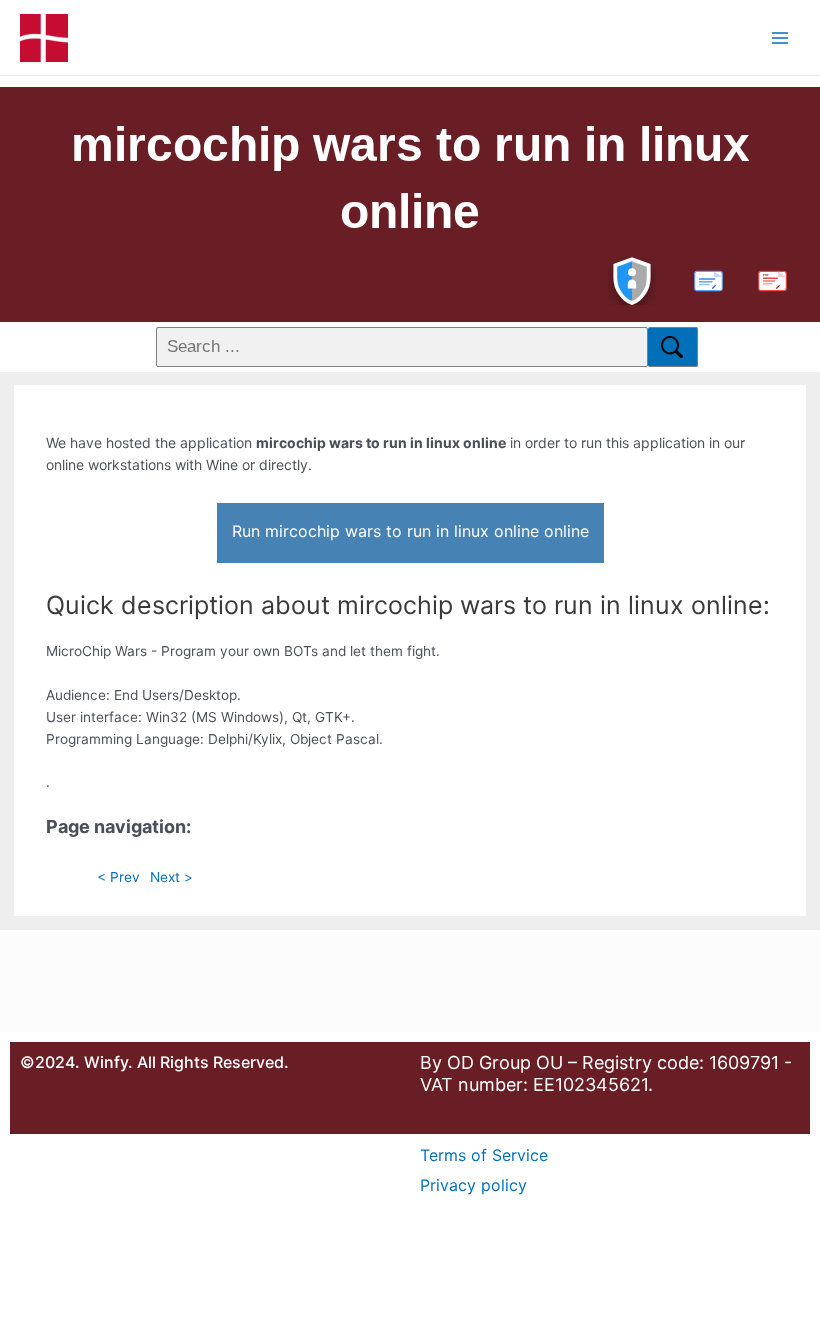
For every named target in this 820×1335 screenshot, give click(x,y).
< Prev (118, 877)
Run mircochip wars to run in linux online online (410, 531)
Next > (171, 877)
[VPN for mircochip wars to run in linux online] (632, 278)
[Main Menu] (780, 37)
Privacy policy (473, 1185)
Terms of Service (484, 1155)
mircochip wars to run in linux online (410, 178)
